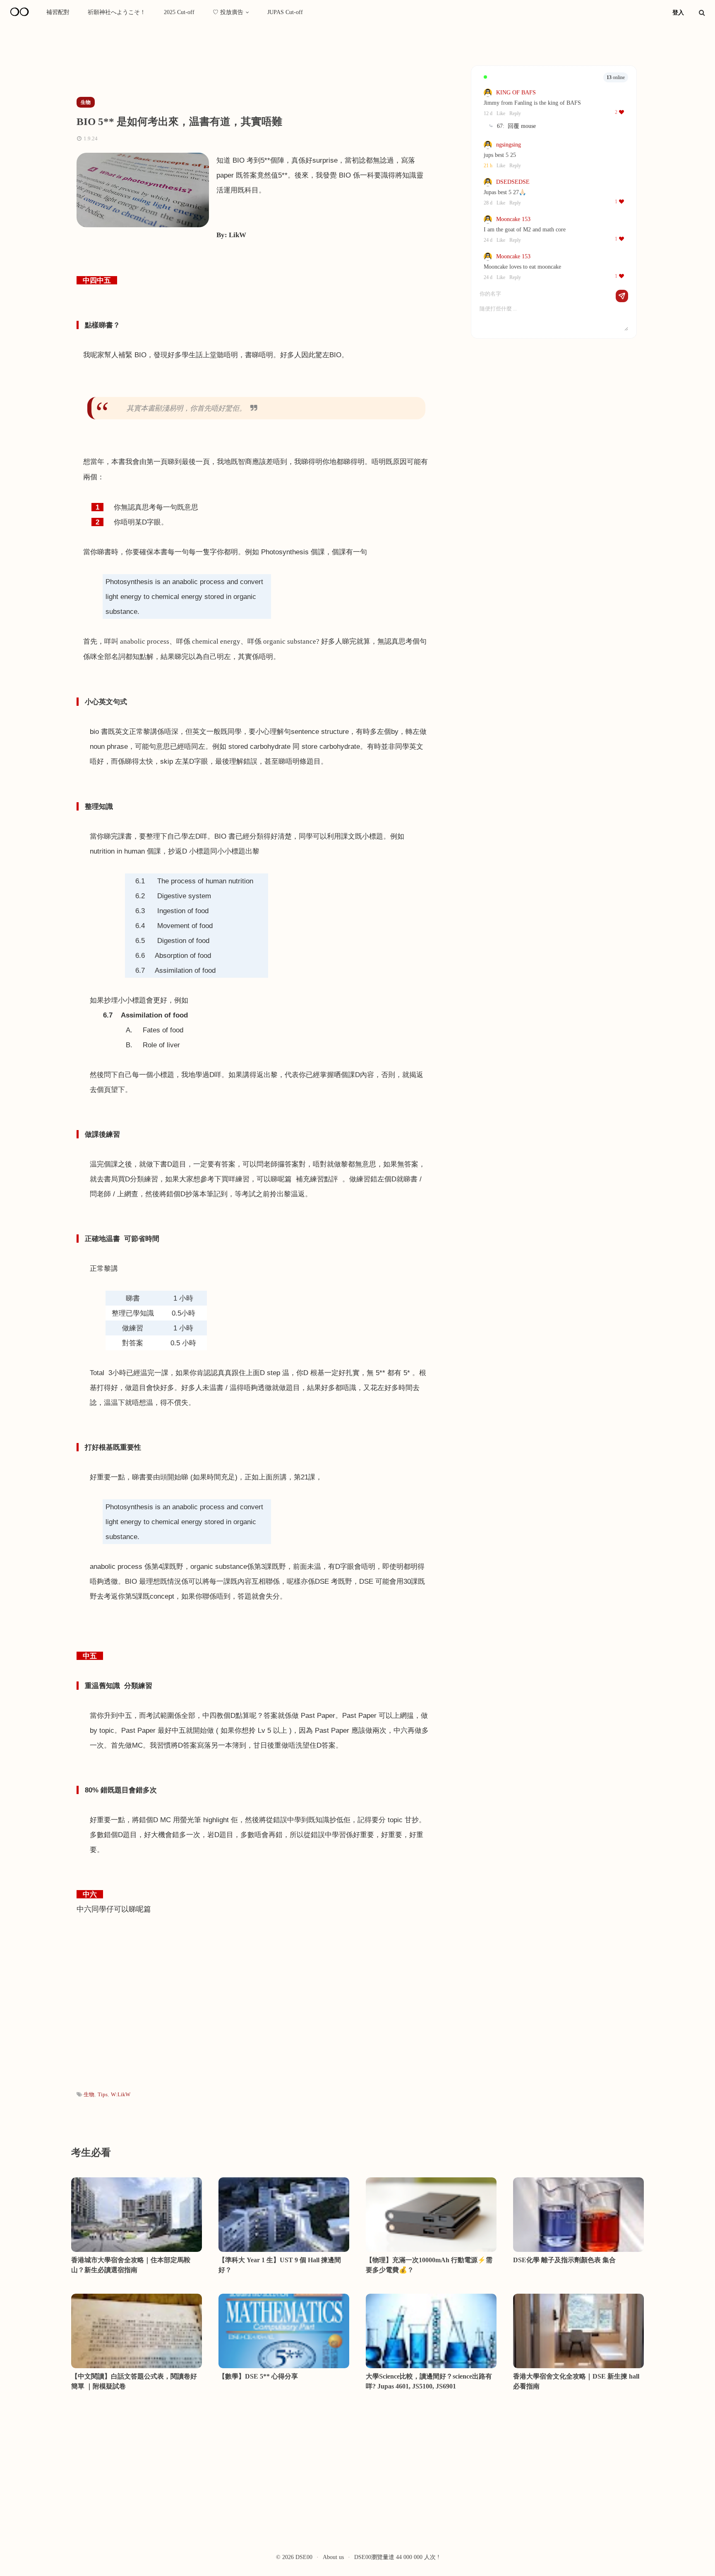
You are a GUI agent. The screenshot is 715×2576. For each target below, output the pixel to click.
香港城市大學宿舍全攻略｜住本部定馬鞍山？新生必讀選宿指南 (131, 2265)
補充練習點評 (317, 1179)
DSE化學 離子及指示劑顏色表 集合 (564, 2260)
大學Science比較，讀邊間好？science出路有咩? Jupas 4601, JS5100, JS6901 (429, 2381)
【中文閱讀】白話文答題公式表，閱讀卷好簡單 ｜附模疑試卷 (134, 2381)
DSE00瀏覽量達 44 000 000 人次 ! (397, 2557)
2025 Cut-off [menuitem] (179, 12)
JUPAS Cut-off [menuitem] (285, 12)
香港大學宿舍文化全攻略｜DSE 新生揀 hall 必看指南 (576, 2381)
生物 (89, 2094)
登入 (678, 13)
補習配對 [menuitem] (58, 12)
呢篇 (144, 1909)
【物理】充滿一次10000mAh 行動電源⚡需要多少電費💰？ (429, 2265)
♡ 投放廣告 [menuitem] (228, 12)
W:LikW (121, 2094)
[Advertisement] (221, 63)
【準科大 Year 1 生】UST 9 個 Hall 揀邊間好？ (280, 2265)
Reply (515, 113)
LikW (238, 235)
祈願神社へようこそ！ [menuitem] (117, 12)
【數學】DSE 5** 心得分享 (258, 2376)
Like (501, 113)
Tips (103, 2094)
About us (333, 2557)
